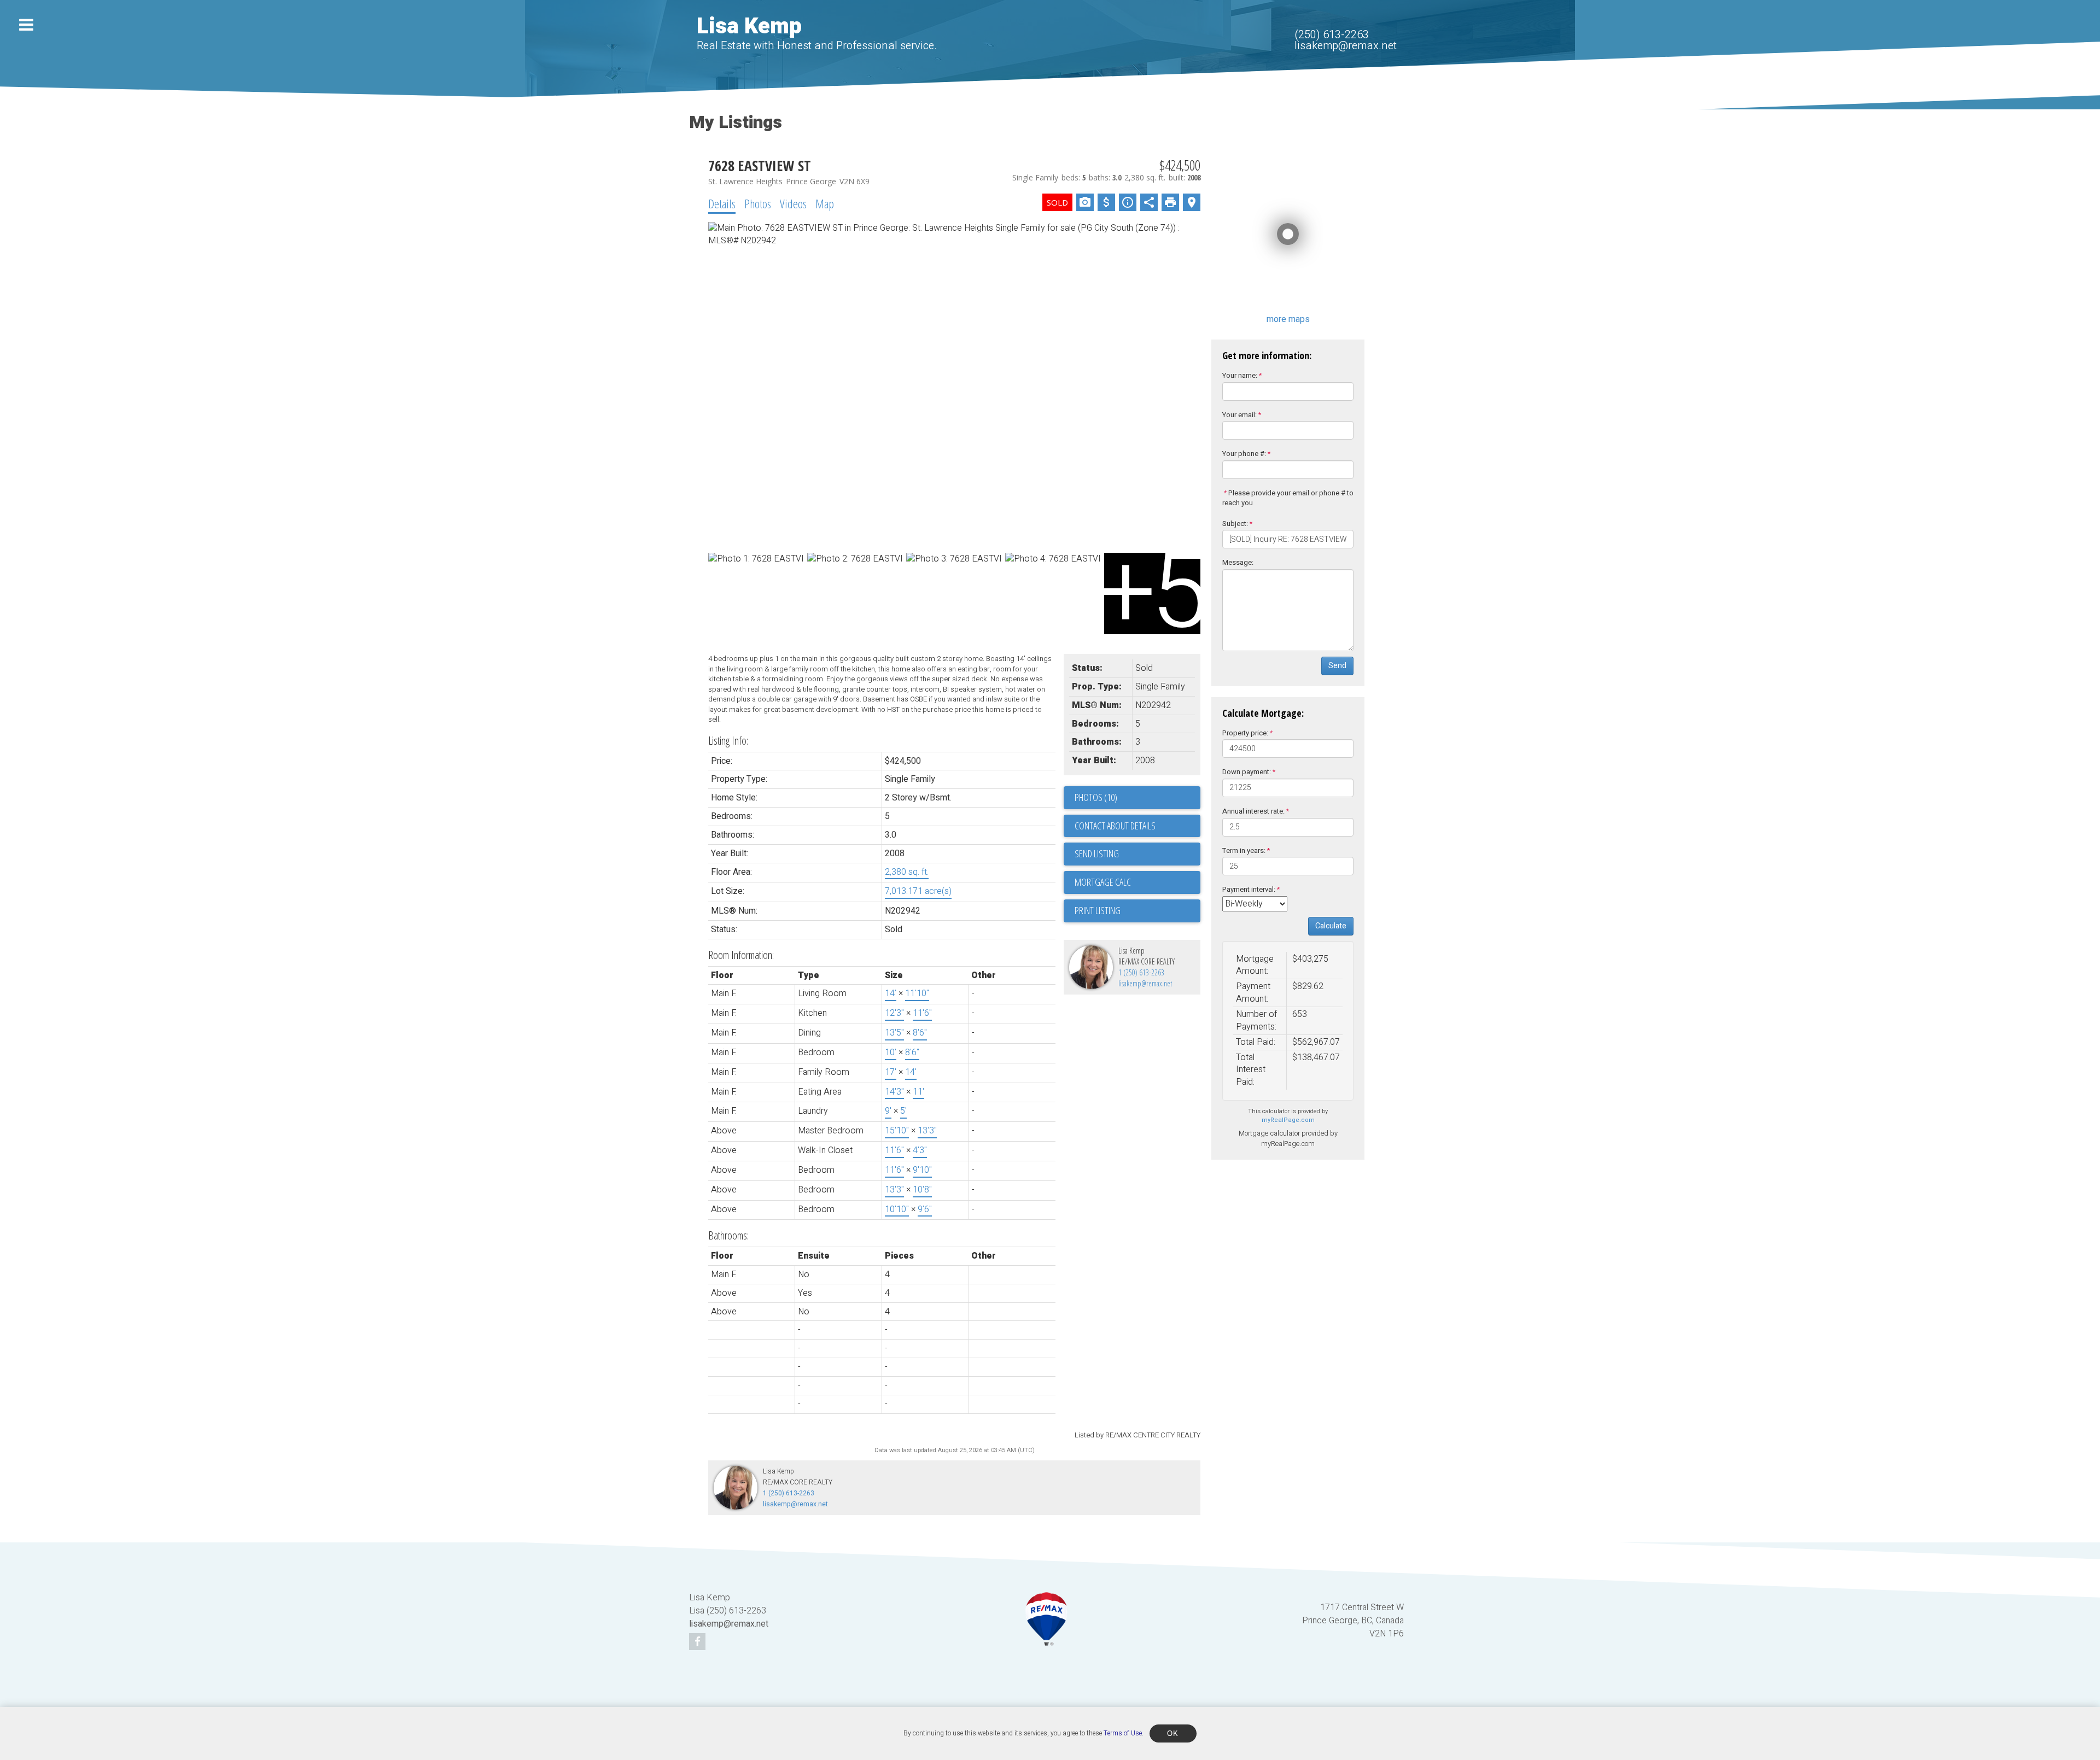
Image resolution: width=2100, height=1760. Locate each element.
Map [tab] (825, 203)
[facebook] (699, 1642)
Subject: (1235, 524)
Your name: (1240, 375)
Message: (1238, 562)
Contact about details (1115, 826)
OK (1173, 1733)
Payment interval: (1249, 889)
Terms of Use (1123, 1733)
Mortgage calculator (1137, 882)
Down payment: (1247, 772)
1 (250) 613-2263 (1141, 972)
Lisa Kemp (749, 27)
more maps (1288, 319)
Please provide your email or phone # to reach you (1288, 498)
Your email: (1239, 415)
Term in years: (1244, 850)
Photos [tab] (758, 203)
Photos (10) (1096, 797)
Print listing (1098, 910)
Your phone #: (1244, 454)
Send (1337, 666)
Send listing (1097, 853)
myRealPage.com (1288, 1120)
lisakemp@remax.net (1346, 46)
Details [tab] (722, 203)
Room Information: (741, 955)
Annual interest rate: (1253, 811)
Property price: (1245, 733)
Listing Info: (728, 741)
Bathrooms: (728, 1235)
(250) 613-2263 (1332, 35)
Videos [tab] (793, 203)
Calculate (1331, 926)
